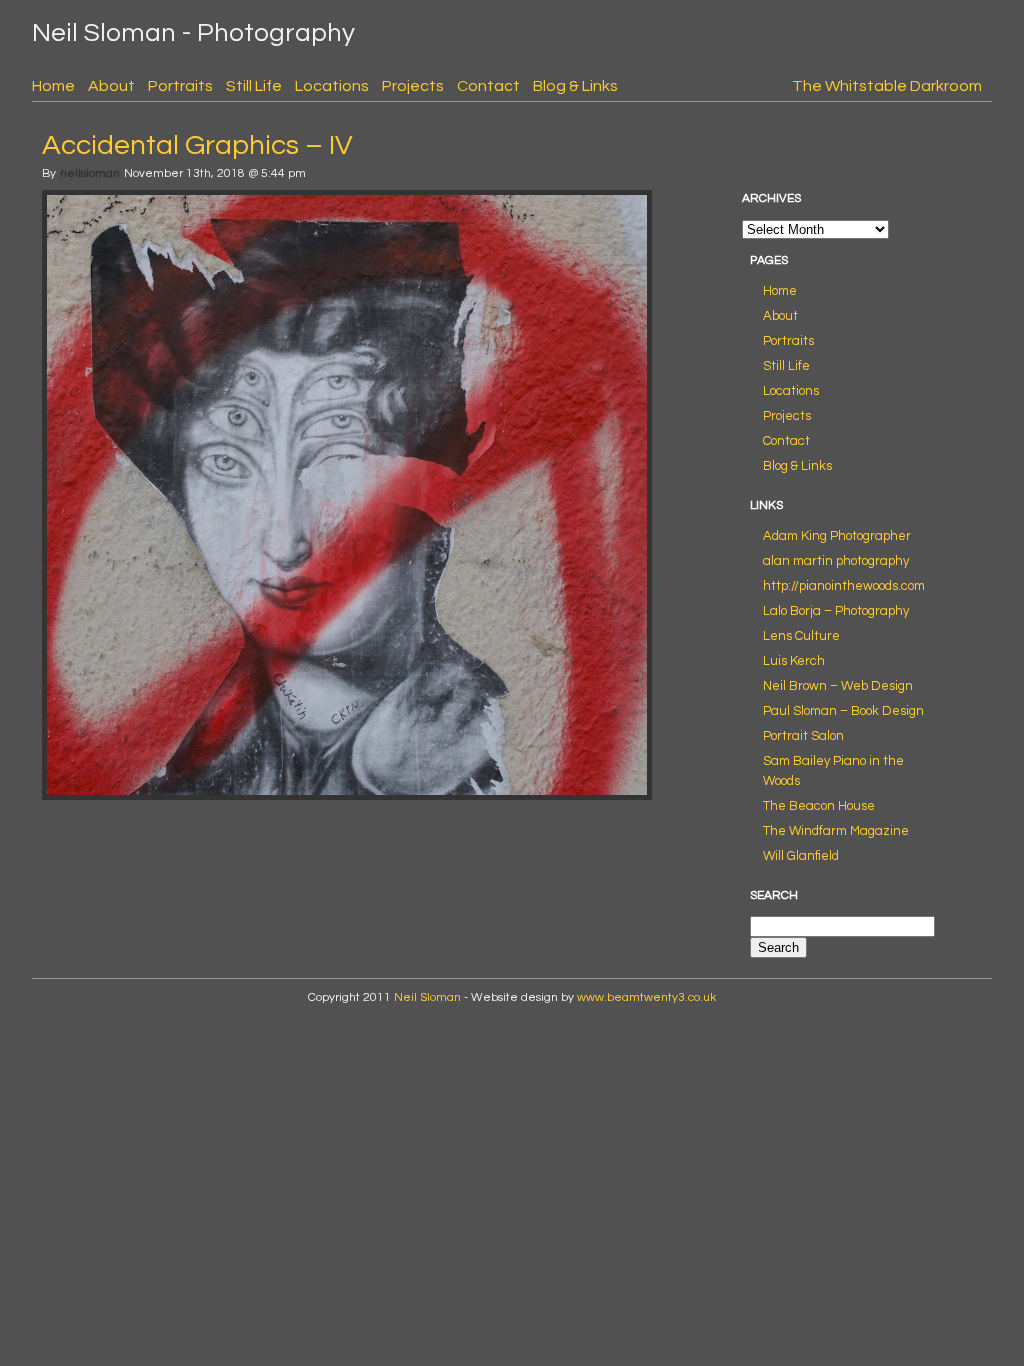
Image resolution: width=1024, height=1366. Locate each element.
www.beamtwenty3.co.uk (646, 997)
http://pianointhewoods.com (844, 586)
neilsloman (90, 173)
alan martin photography (836, 561)
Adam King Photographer (837, 536)
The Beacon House (819, 806)
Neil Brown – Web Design (838, 686)
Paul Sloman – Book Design (843, 711)
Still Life (254, 86)
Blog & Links (575, 86)
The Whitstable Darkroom (887, 86)
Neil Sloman (427, 997)
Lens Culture (801, 636)
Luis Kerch (794, 661)
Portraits (180, 86)
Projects (413, 86)
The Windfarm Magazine (836, 831)
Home (53, 86)
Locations (332, 86)
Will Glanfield (801, 856)
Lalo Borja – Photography (836, 611)
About (111, 86)
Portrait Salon (803, 736)
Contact (488, 86)
